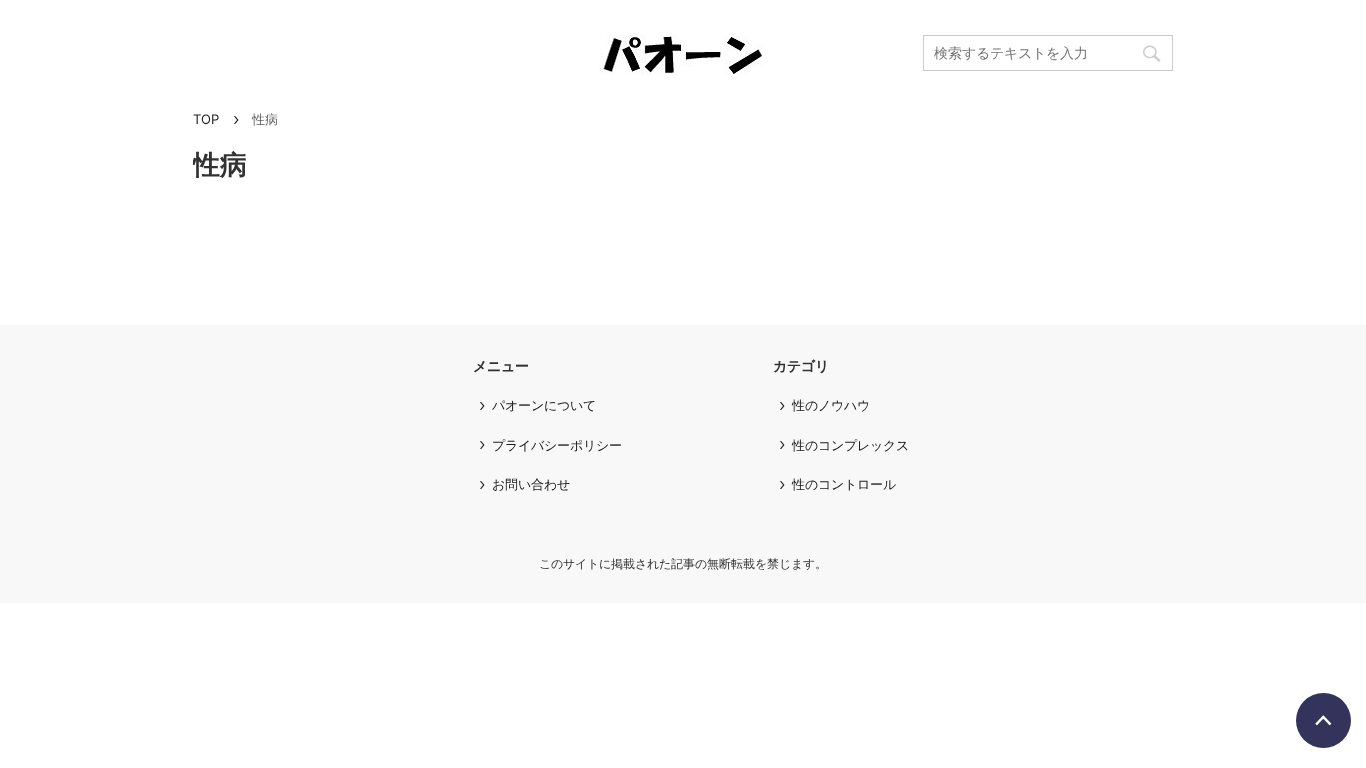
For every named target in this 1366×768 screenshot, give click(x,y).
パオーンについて (544, 405)
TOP (206, 119)
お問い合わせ (531, 484)
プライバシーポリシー (557, 445)
